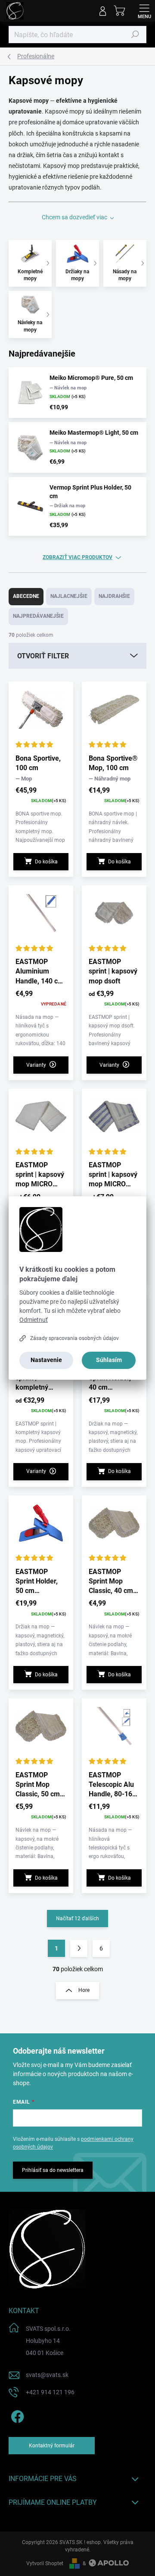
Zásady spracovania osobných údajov (74, 1338)
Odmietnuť (34, 1320)
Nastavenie (46, 1360)
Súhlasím (109, 1360)
